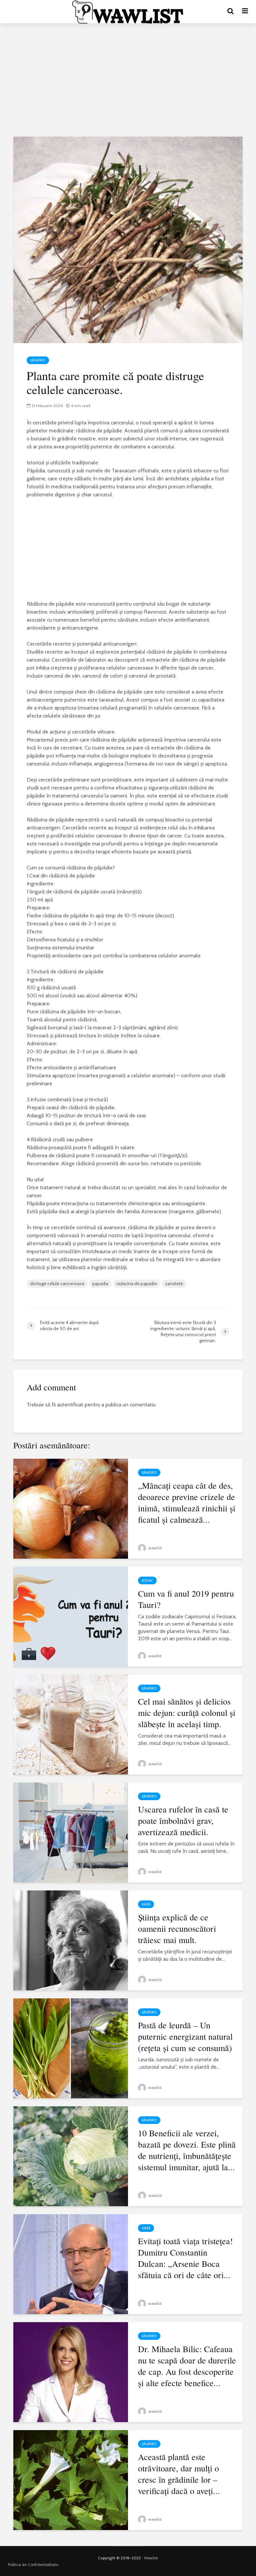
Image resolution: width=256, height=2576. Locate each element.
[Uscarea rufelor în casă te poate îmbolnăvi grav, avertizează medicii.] (71, 1832)
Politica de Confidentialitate (33, 2565)
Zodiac (147, 1580)
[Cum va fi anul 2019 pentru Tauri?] (71, 1616)
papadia (100, 1284)
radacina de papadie (137, 1284)
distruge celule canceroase (57, 1284)
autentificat (70, 1405)
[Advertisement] (128, 80)
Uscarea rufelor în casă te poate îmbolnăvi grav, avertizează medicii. (183, 1820)
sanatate (174, 1284)
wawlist (154, 1548)
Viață (146, 1904)
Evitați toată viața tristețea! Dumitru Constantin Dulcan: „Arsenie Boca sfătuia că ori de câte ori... (185, 2258)
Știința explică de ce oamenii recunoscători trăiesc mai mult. (177, 1928)
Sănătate (38, 360)
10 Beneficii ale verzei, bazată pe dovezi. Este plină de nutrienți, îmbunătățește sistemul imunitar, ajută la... (187, 2150)
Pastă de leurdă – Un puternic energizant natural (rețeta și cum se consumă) (185, 2036)
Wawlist (151, 2558)
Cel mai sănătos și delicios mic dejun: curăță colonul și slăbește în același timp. (187, 1713)
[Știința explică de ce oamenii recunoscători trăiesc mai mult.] (71, 1940)
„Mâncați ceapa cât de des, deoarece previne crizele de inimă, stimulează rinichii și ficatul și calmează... (187, 1502)
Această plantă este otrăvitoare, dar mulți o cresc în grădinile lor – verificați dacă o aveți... (179, 2474)
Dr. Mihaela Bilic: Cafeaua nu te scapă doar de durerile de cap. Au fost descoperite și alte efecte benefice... (187, 2366)
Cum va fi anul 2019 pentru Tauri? (186, 1599)
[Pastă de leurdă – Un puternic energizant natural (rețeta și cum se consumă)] (71, 2048)
